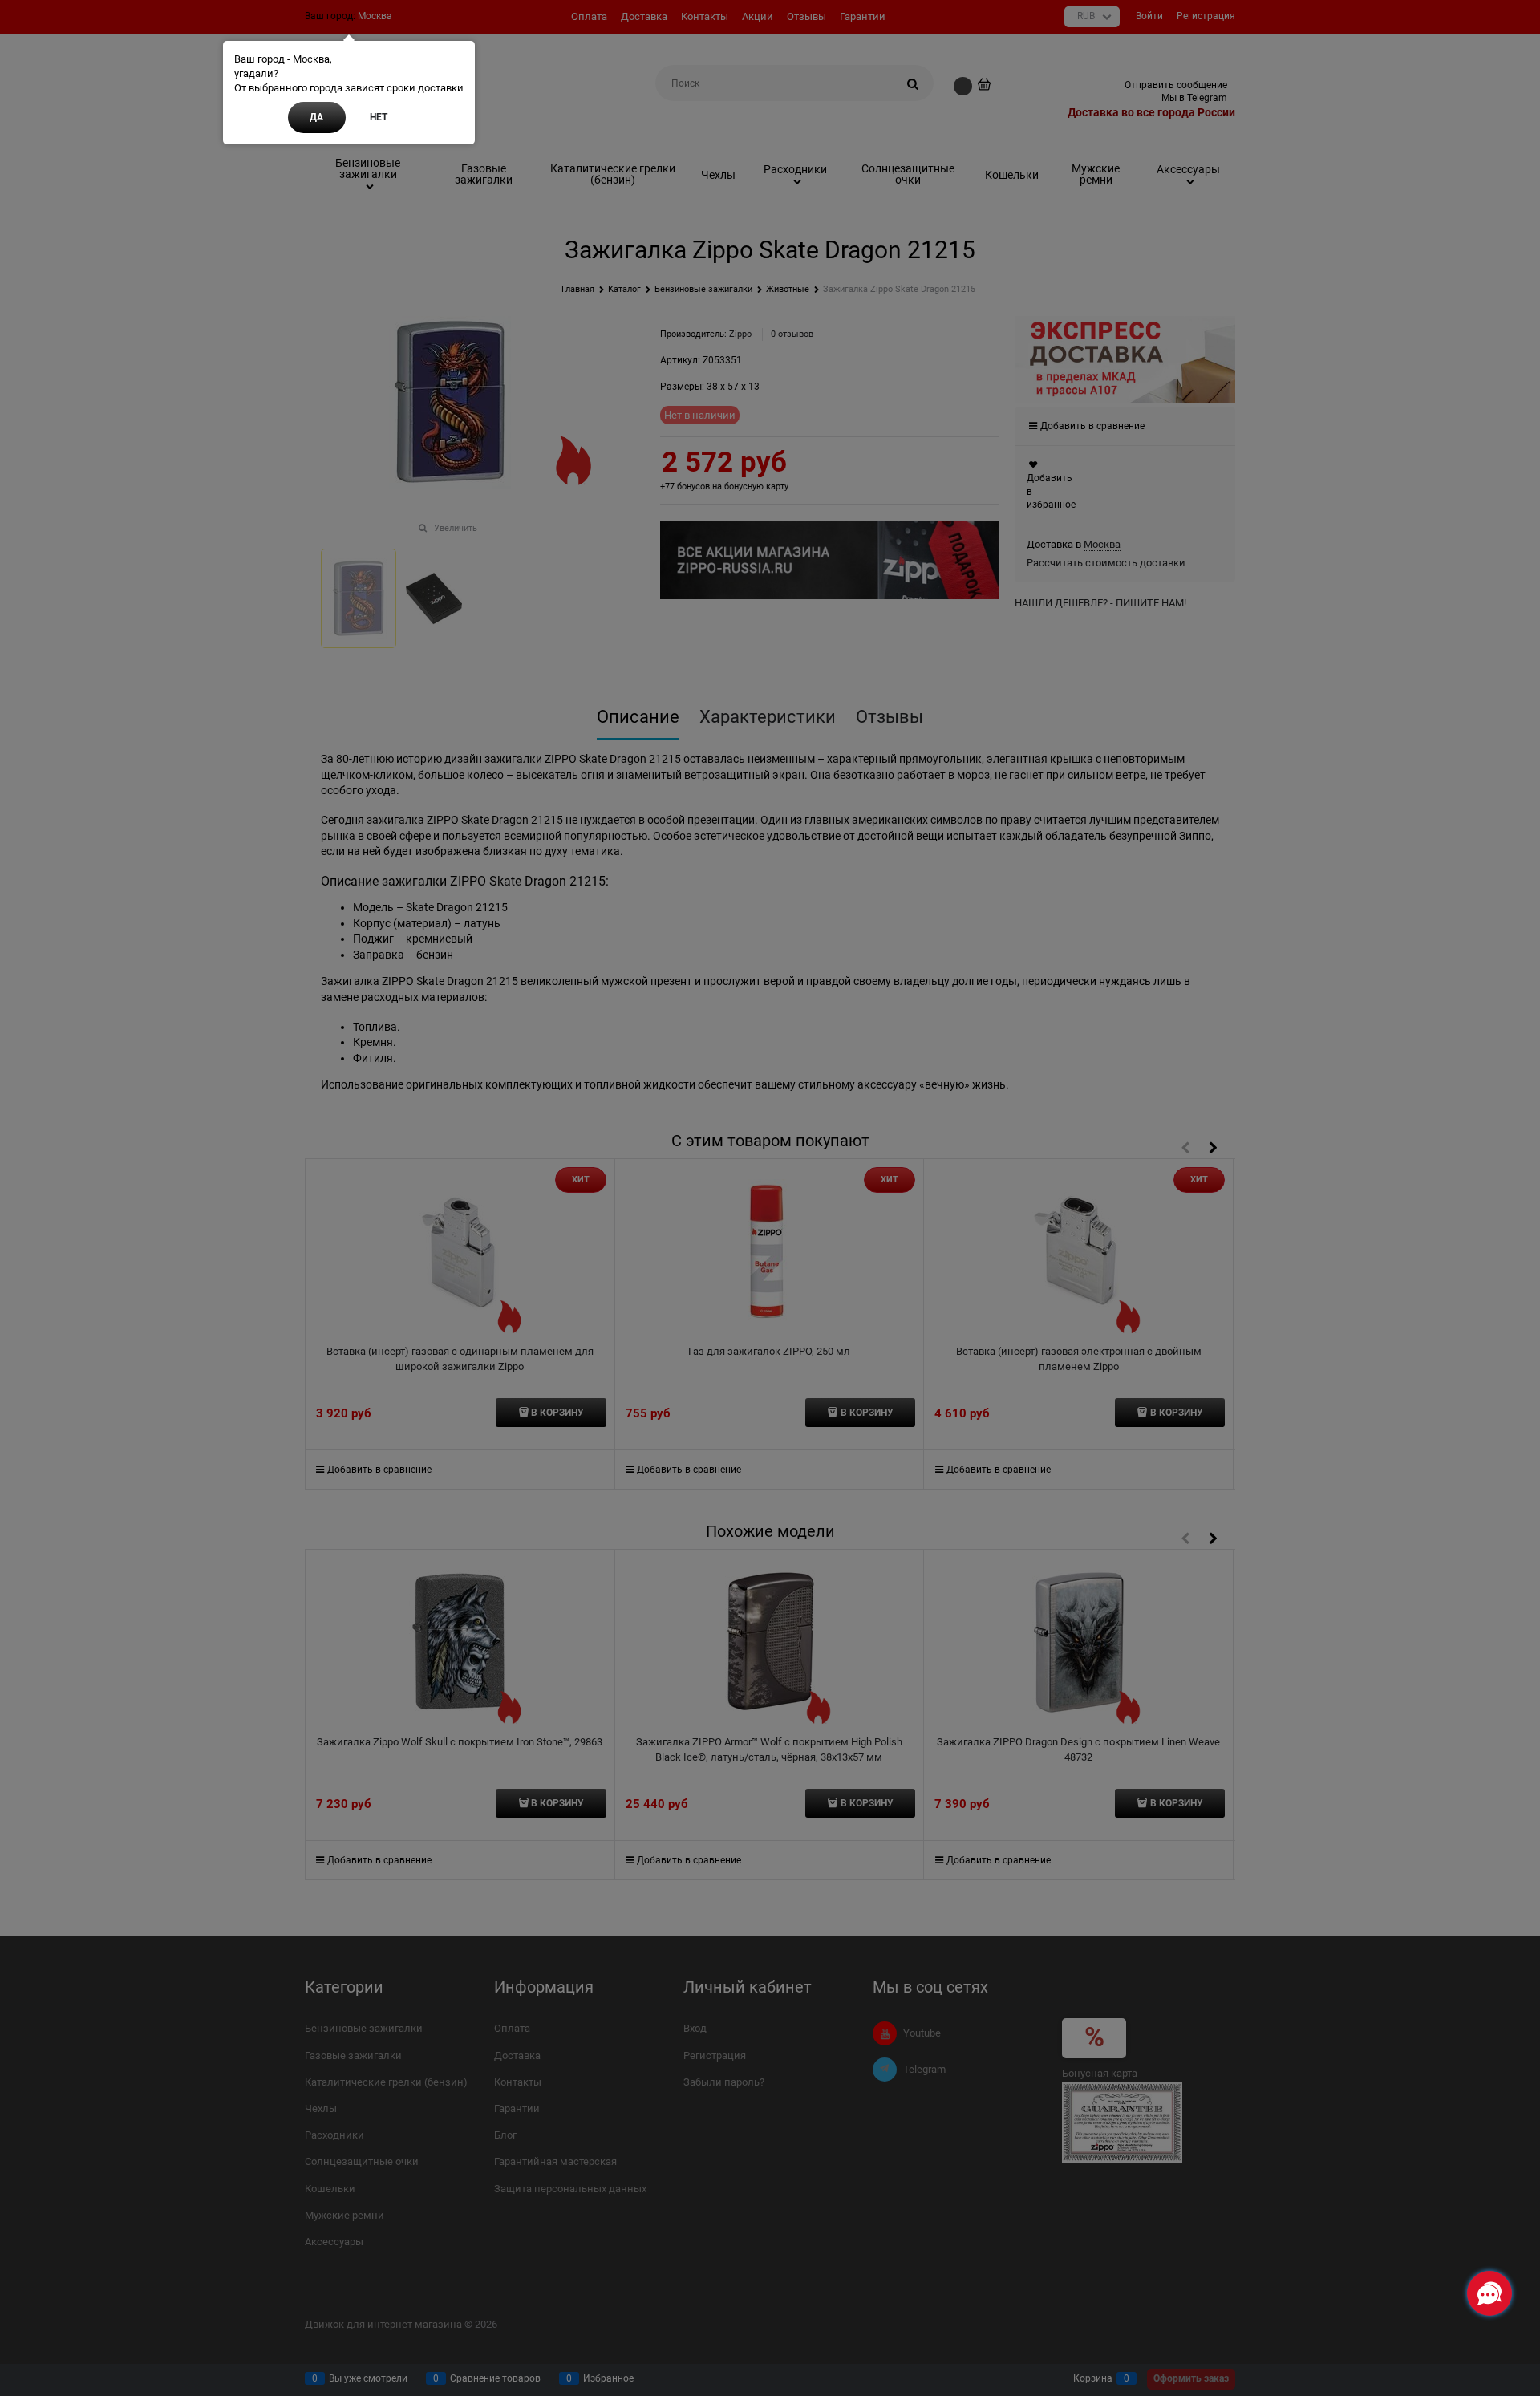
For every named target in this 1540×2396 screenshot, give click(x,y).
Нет (379, 117)
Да (316, 117)
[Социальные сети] (1489, 2293)
